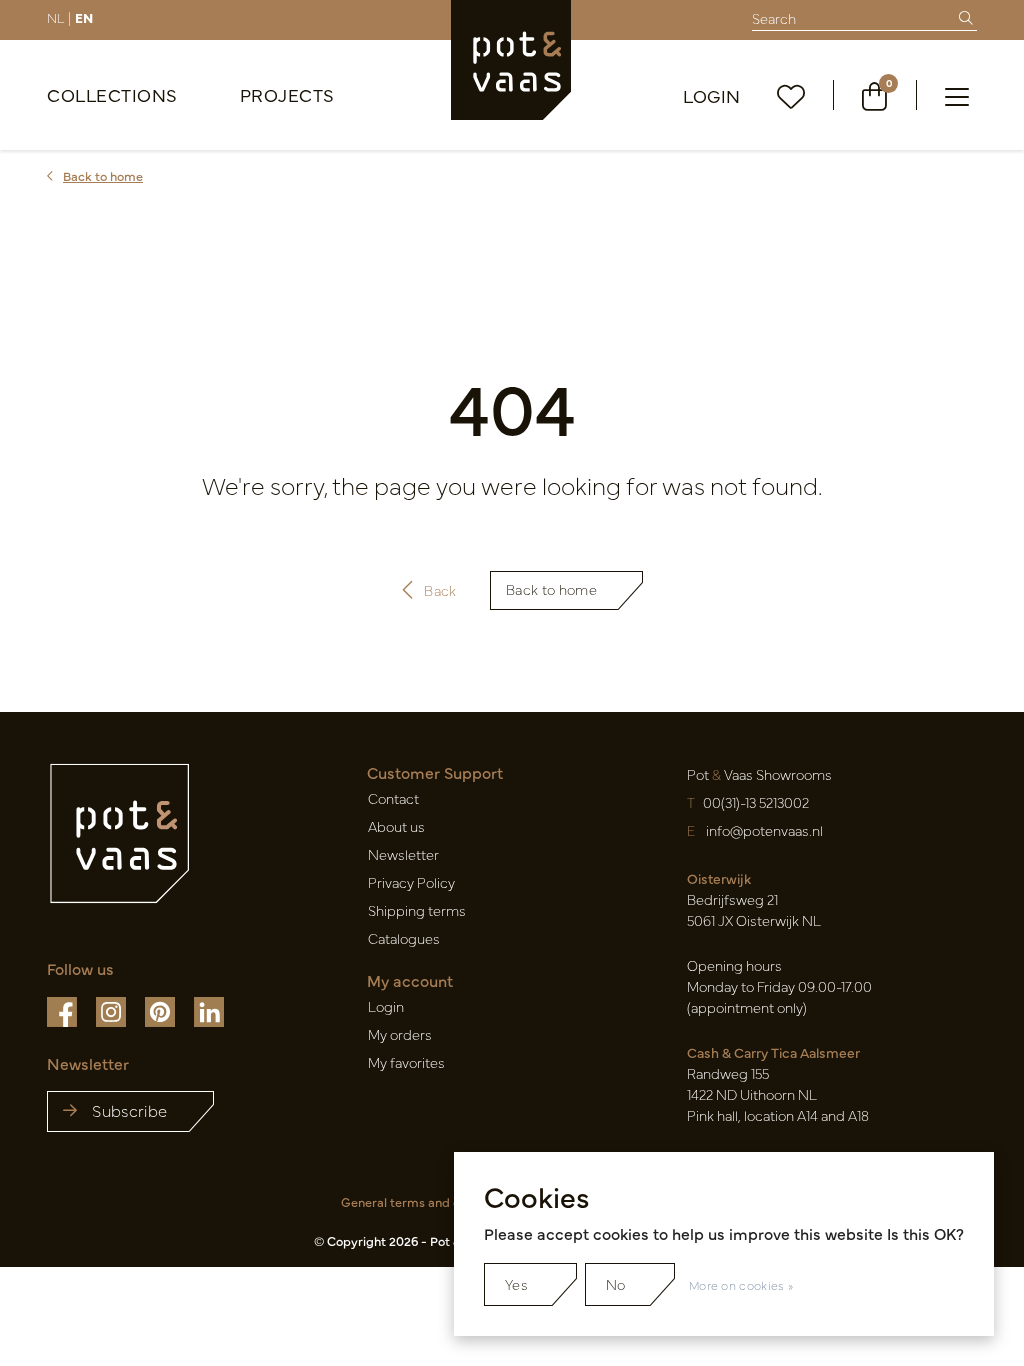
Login (712, 95)
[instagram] (112, 1010)
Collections (112, 94)
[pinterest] (161, 1010)
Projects (287, 94)
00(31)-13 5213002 (756, 802)
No (616, 1284)
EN (84, 17)
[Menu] (957, 95)
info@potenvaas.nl (764, 830)
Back (440, 590)
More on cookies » (741, 1285)
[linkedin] (209, 1010)
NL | (59, 17)
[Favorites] (791, 95)
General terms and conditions (427, 1201)
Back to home (551, 589)
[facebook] (63, 1010)
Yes (516, 1284)
